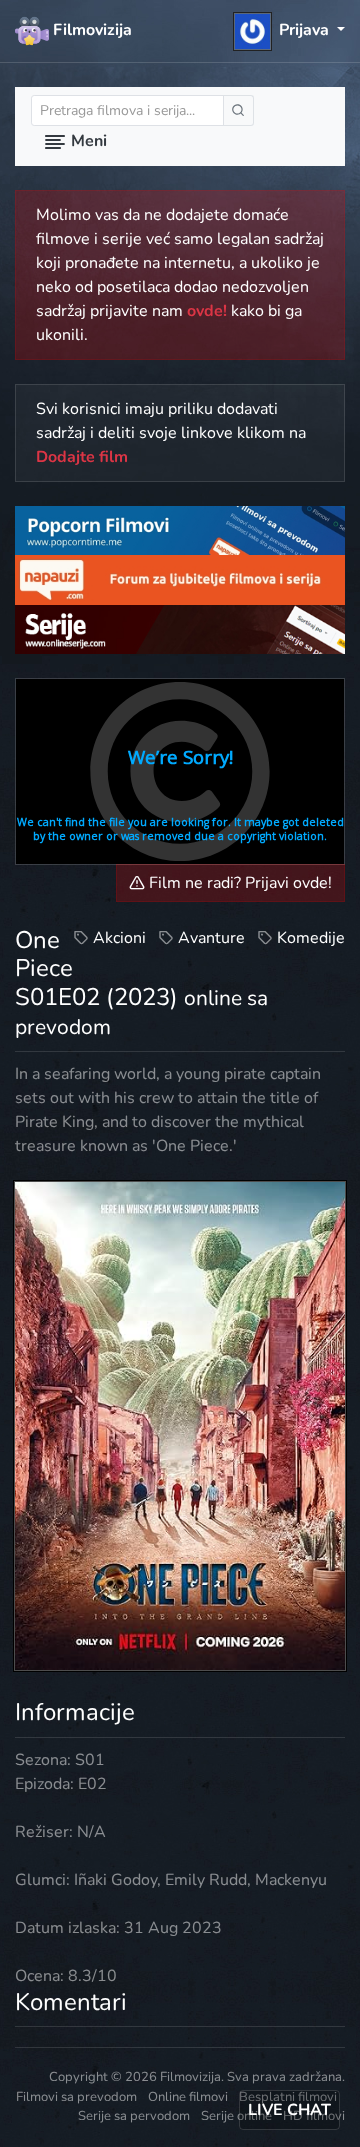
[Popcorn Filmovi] (180, 530)
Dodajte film (82, 457)
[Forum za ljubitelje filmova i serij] (180, 579)
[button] (289, 30)
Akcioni (119, 938)
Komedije (311, 938)
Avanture (211, 938)
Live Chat (289, 2110)
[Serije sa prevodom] (180, 628)
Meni (87, 141)
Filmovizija (90, 30)
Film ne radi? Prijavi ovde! (238, 883)
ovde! (207, 311)
